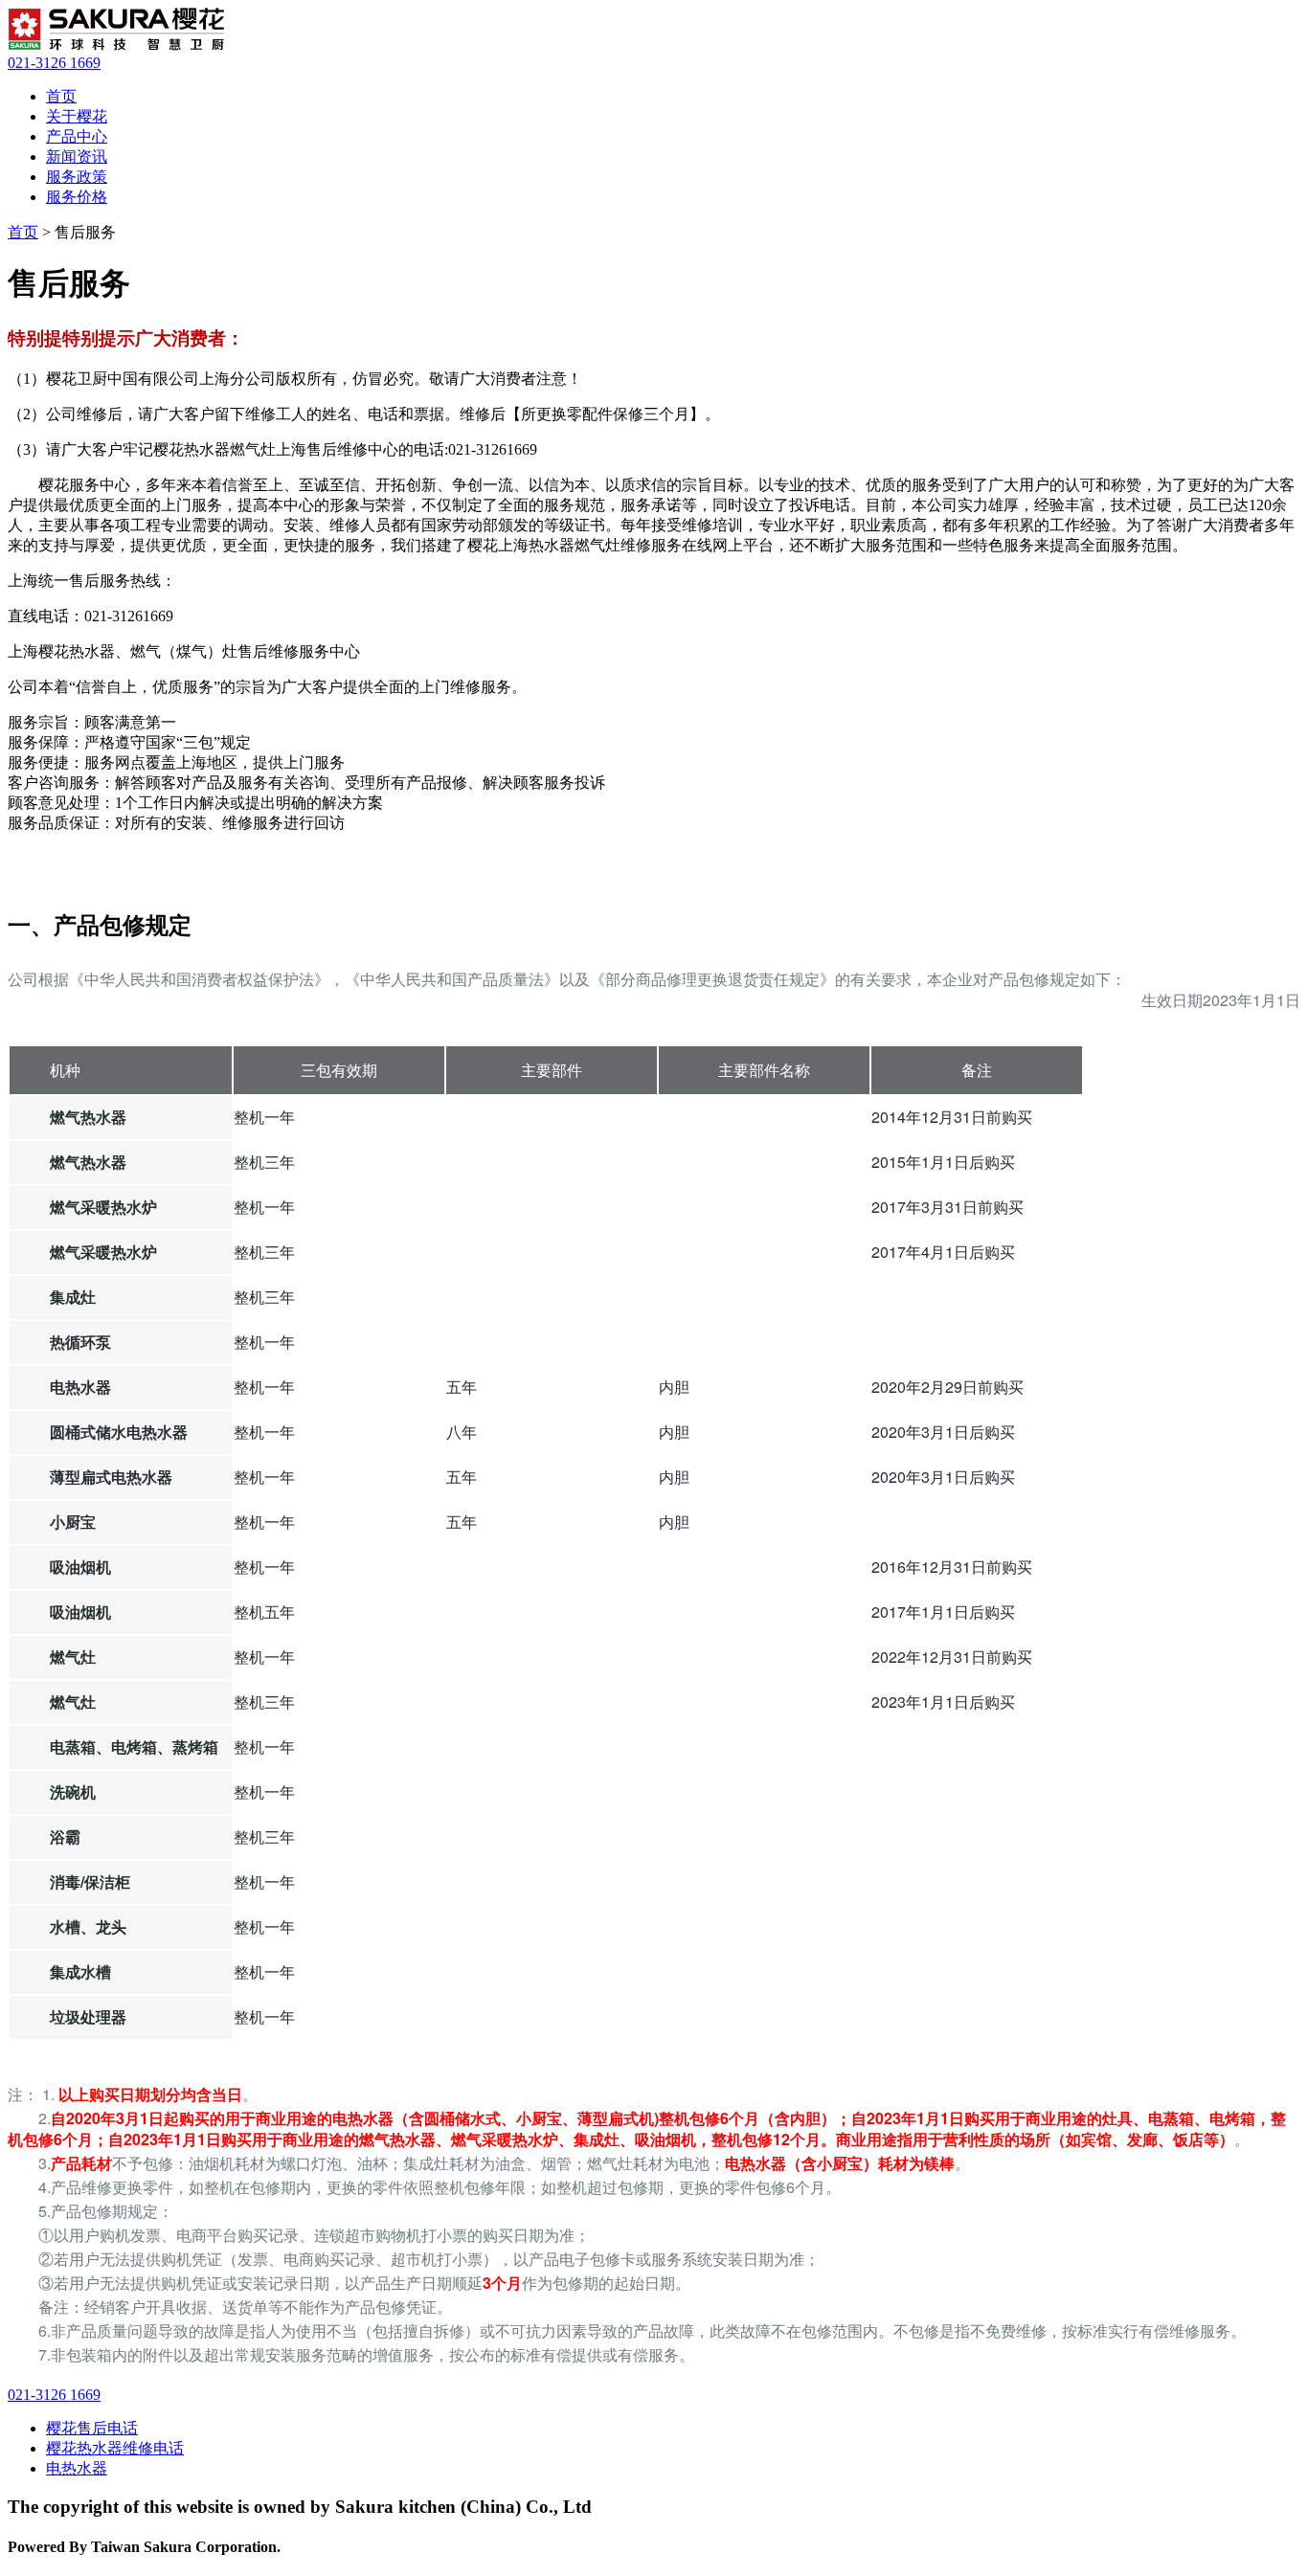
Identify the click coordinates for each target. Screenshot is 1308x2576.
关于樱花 (77, 116)
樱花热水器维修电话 (115, 2448)
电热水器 (77, 2468)
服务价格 (77, 197)
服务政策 (77, 177)
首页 (61, 96)
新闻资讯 (77, 157)
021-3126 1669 (54, 63)
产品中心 (77, 136)
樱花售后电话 (92, 2428)
